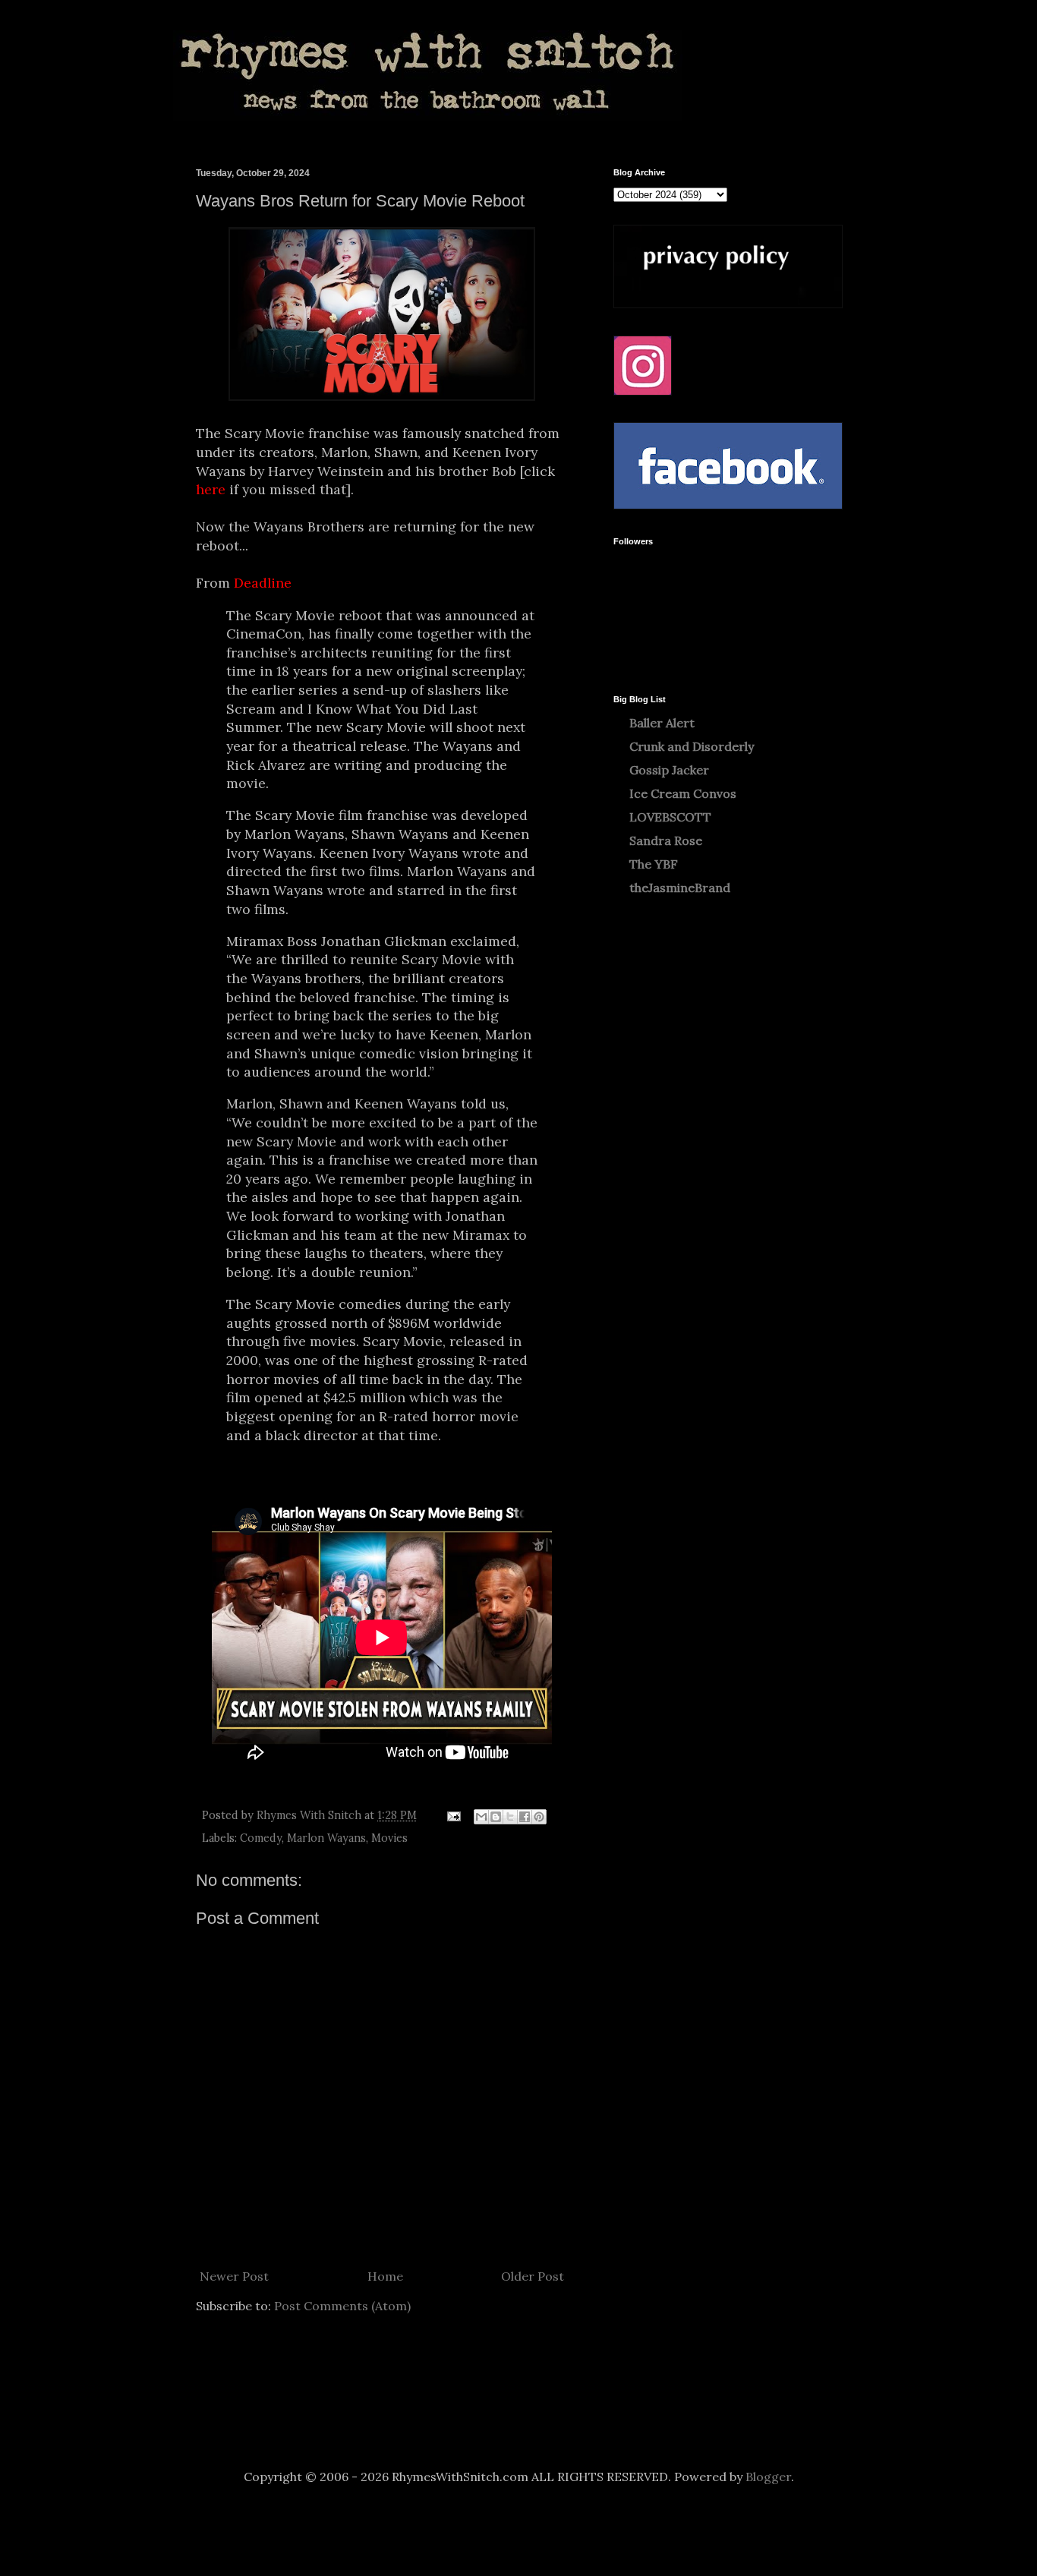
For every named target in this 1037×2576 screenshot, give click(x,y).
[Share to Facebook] (525, 1817)
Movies (389, 1838)
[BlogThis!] (496, 1817)
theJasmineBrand (680, 888)
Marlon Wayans (326, 1838)
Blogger (768, 2477)
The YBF (654, 864)
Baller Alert (662, 723)
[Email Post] (453, 1815)
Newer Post (234, 2276)
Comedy (261, 1838)
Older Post (533, 2276)
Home (385, 2276)
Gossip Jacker (669, 770)
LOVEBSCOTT (670, 817)
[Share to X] (510, 1817)
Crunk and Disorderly (692, 746)
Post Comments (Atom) (342, 2306)
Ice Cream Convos (683, 793)
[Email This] (481, 1817)
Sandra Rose (666, 840)
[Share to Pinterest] (539, 1817)
